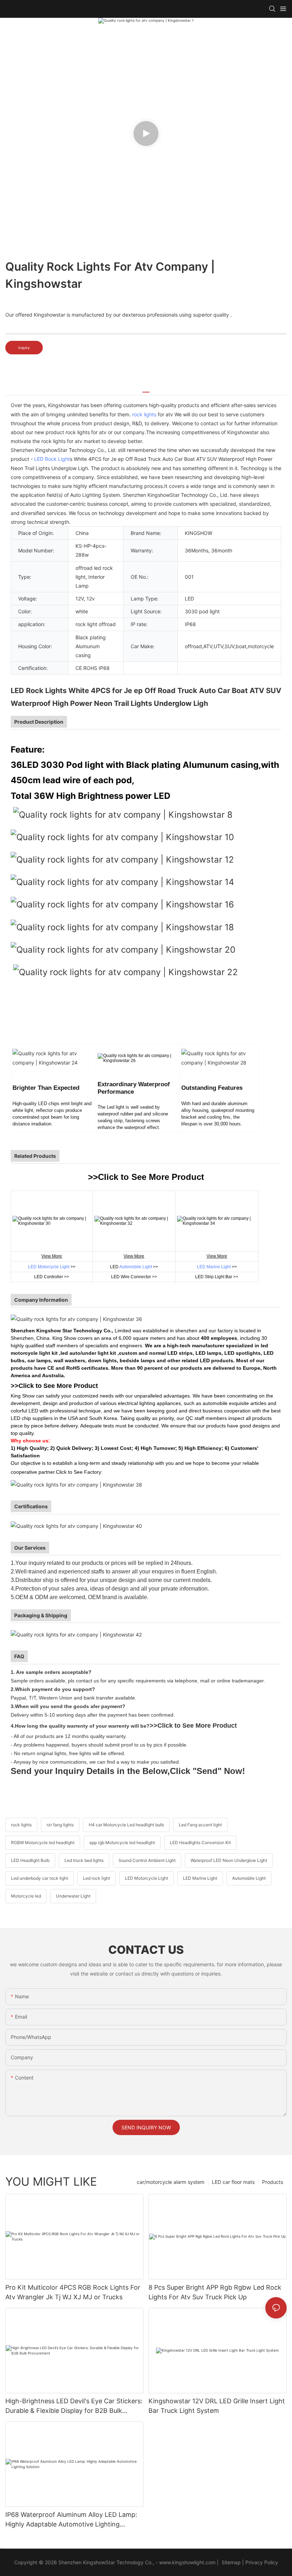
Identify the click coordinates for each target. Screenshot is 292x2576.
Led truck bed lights (84, 1860)
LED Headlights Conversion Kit (200, 1843)
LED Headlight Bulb (30, 1860)
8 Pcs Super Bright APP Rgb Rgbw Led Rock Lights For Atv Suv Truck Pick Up (215, 2292)
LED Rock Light (52, 459)
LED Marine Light (214, 1267)
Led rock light (97, 1878)
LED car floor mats (233, 2182)
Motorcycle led (26, 1896)
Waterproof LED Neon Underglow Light (229, 1860)
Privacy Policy (262, 2562)
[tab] (146, 389)
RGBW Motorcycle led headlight (43, 1843)
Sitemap (230, 2562)
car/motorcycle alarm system (171, 2182)
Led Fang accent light (200, 1825)
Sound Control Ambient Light (147, 1860)
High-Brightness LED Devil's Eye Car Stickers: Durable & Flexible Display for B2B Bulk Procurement (74, 2406)
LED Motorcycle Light (49, 1267)
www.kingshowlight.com (187, 2562)
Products (273, 2182)
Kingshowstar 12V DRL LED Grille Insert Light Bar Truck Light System (217, 2406)
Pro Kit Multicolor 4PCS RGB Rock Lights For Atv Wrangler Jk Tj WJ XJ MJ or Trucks (73, 2292)
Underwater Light (73, 1896)
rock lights (144, 414)
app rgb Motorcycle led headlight (122, 1843)
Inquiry (24, 348)
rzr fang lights (60, 1825)
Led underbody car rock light (40, 1878)
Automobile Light (136, 1267)
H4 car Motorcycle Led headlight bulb (126, 1825)
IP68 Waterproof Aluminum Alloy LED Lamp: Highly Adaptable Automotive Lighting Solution (71, 2520)
